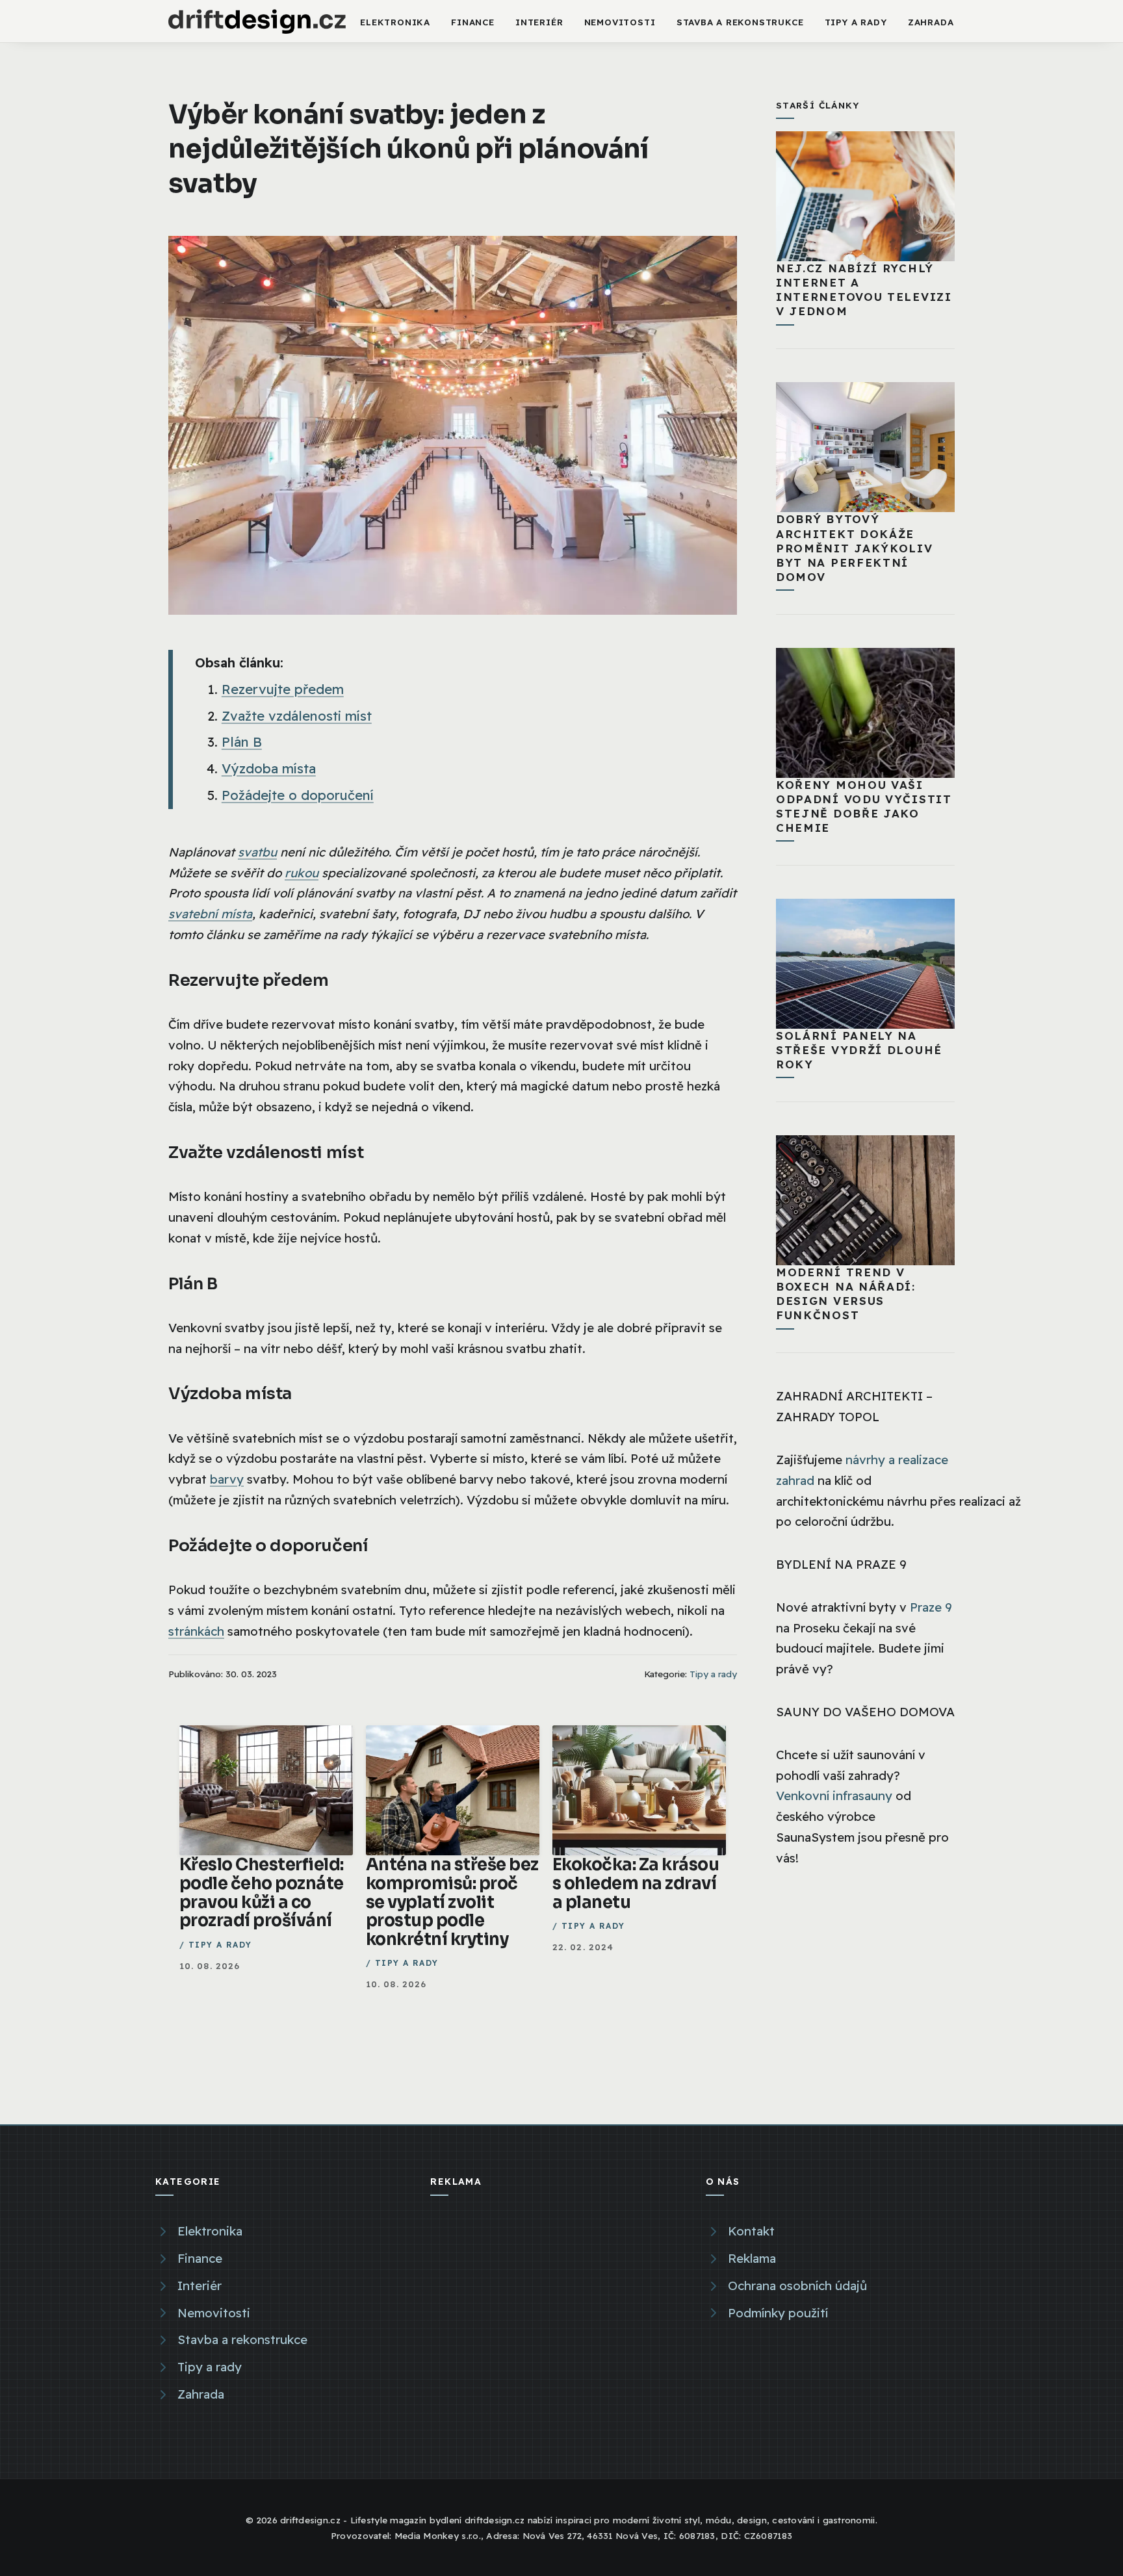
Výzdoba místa (269, 768)
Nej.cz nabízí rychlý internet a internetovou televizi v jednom (864, 290)
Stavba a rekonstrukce (740, 22)
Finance (473, 22)
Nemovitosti (620, 22)
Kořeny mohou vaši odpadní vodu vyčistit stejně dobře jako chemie (864, 806)
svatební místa (210, 914)
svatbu (257, 852)
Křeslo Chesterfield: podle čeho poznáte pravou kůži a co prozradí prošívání (262, 1892)
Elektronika (395, 22)
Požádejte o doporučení (298, 795)
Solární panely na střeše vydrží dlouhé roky (859, 1050)
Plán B (242, 742)
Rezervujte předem (283, 689)
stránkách (196, 1631)
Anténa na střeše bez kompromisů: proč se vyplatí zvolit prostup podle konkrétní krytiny (452, 1901)
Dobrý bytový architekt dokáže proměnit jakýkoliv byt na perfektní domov (855, 547)
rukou (302, 873)
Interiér (539, 22)
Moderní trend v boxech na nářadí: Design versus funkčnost (846, 1294)
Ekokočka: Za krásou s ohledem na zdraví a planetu (636, 1883)
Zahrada (931, 22)
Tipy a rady (856, 22)
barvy (227, 1479)
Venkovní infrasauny (834, 1796)
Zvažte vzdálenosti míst (297, 716)
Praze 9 (931, 1607)
